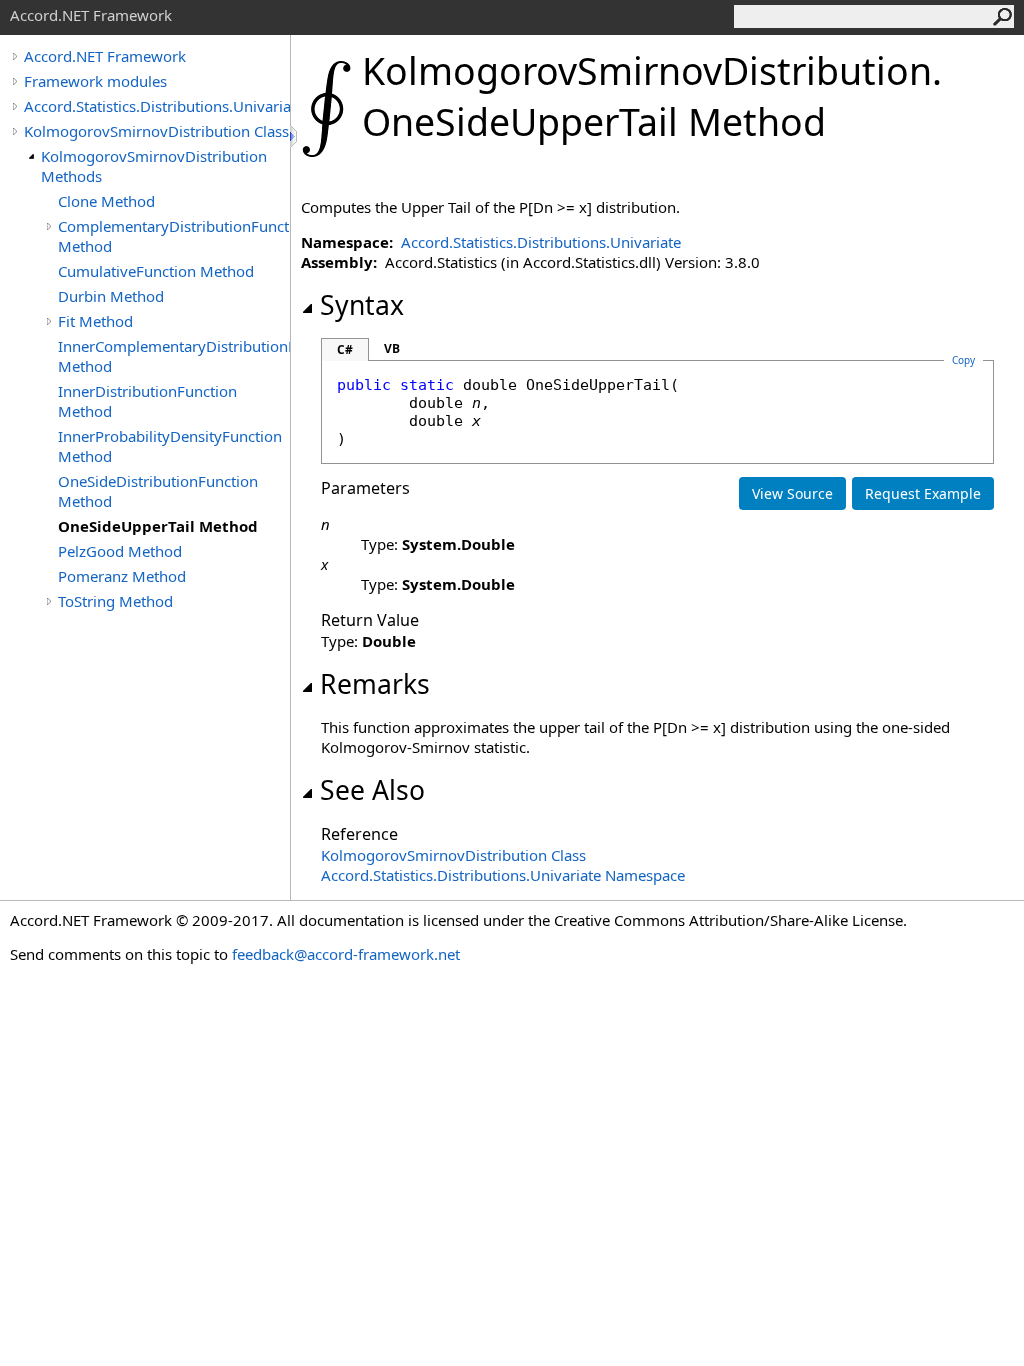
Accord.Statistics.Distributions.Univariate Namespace (503, 875)
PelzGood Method (120, 551)
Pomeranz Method (122, 576)
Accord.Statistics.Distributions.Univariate (157, 106)
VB (392, 348)
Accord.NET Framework (105, 56)
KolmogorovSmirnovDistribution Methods (154, 166)
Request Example (923, 493)
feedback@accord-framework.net (346, 954)
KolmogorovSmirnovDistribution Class (156, 131)
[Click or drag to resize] (295, 136)
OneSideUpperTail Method (158, 526)
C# (345, 349)
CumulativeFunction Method (156, 271)
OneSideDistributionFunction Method (158, 491)
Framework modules (95, 81)
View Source (792, 493)
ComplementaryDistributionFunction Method (174, 236)
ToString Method (115, 601)
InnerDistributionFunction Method (147, 401)
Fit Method (95, 321)
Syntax (362, 305)
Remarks (375, 684)
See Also (372, 790)
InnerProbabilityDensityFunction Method (170, 446)
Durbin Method (111, 296)
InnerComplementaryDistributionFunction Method (174, 356)
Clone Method (106, 201)
